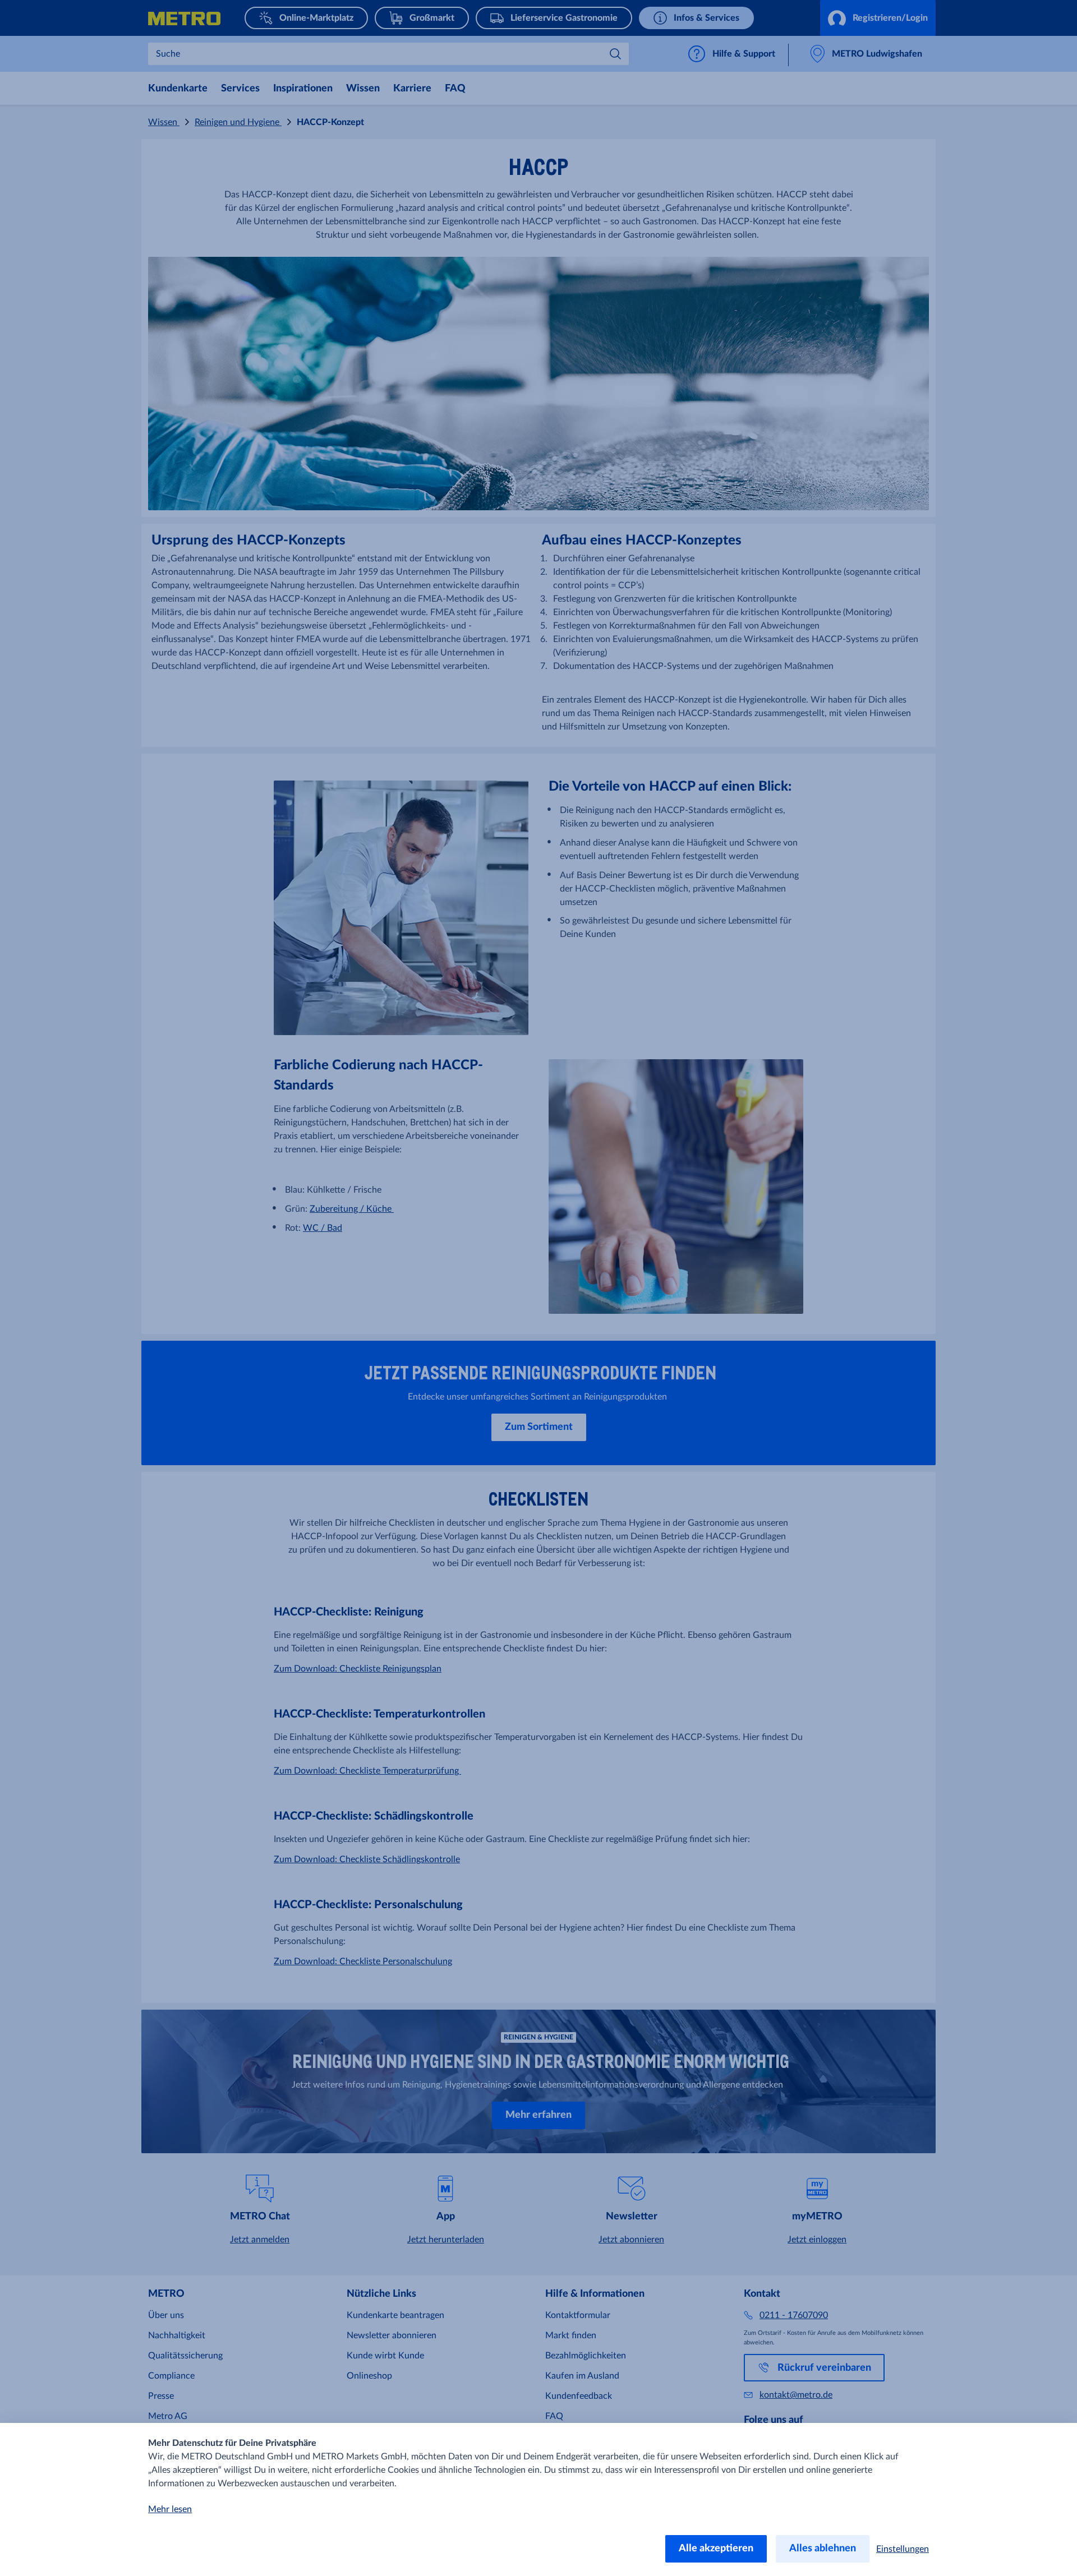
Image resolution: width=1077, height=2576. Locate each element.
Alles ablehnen (823, 2549)
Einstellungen (903, 2549)
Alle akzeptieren (716, 2549)
